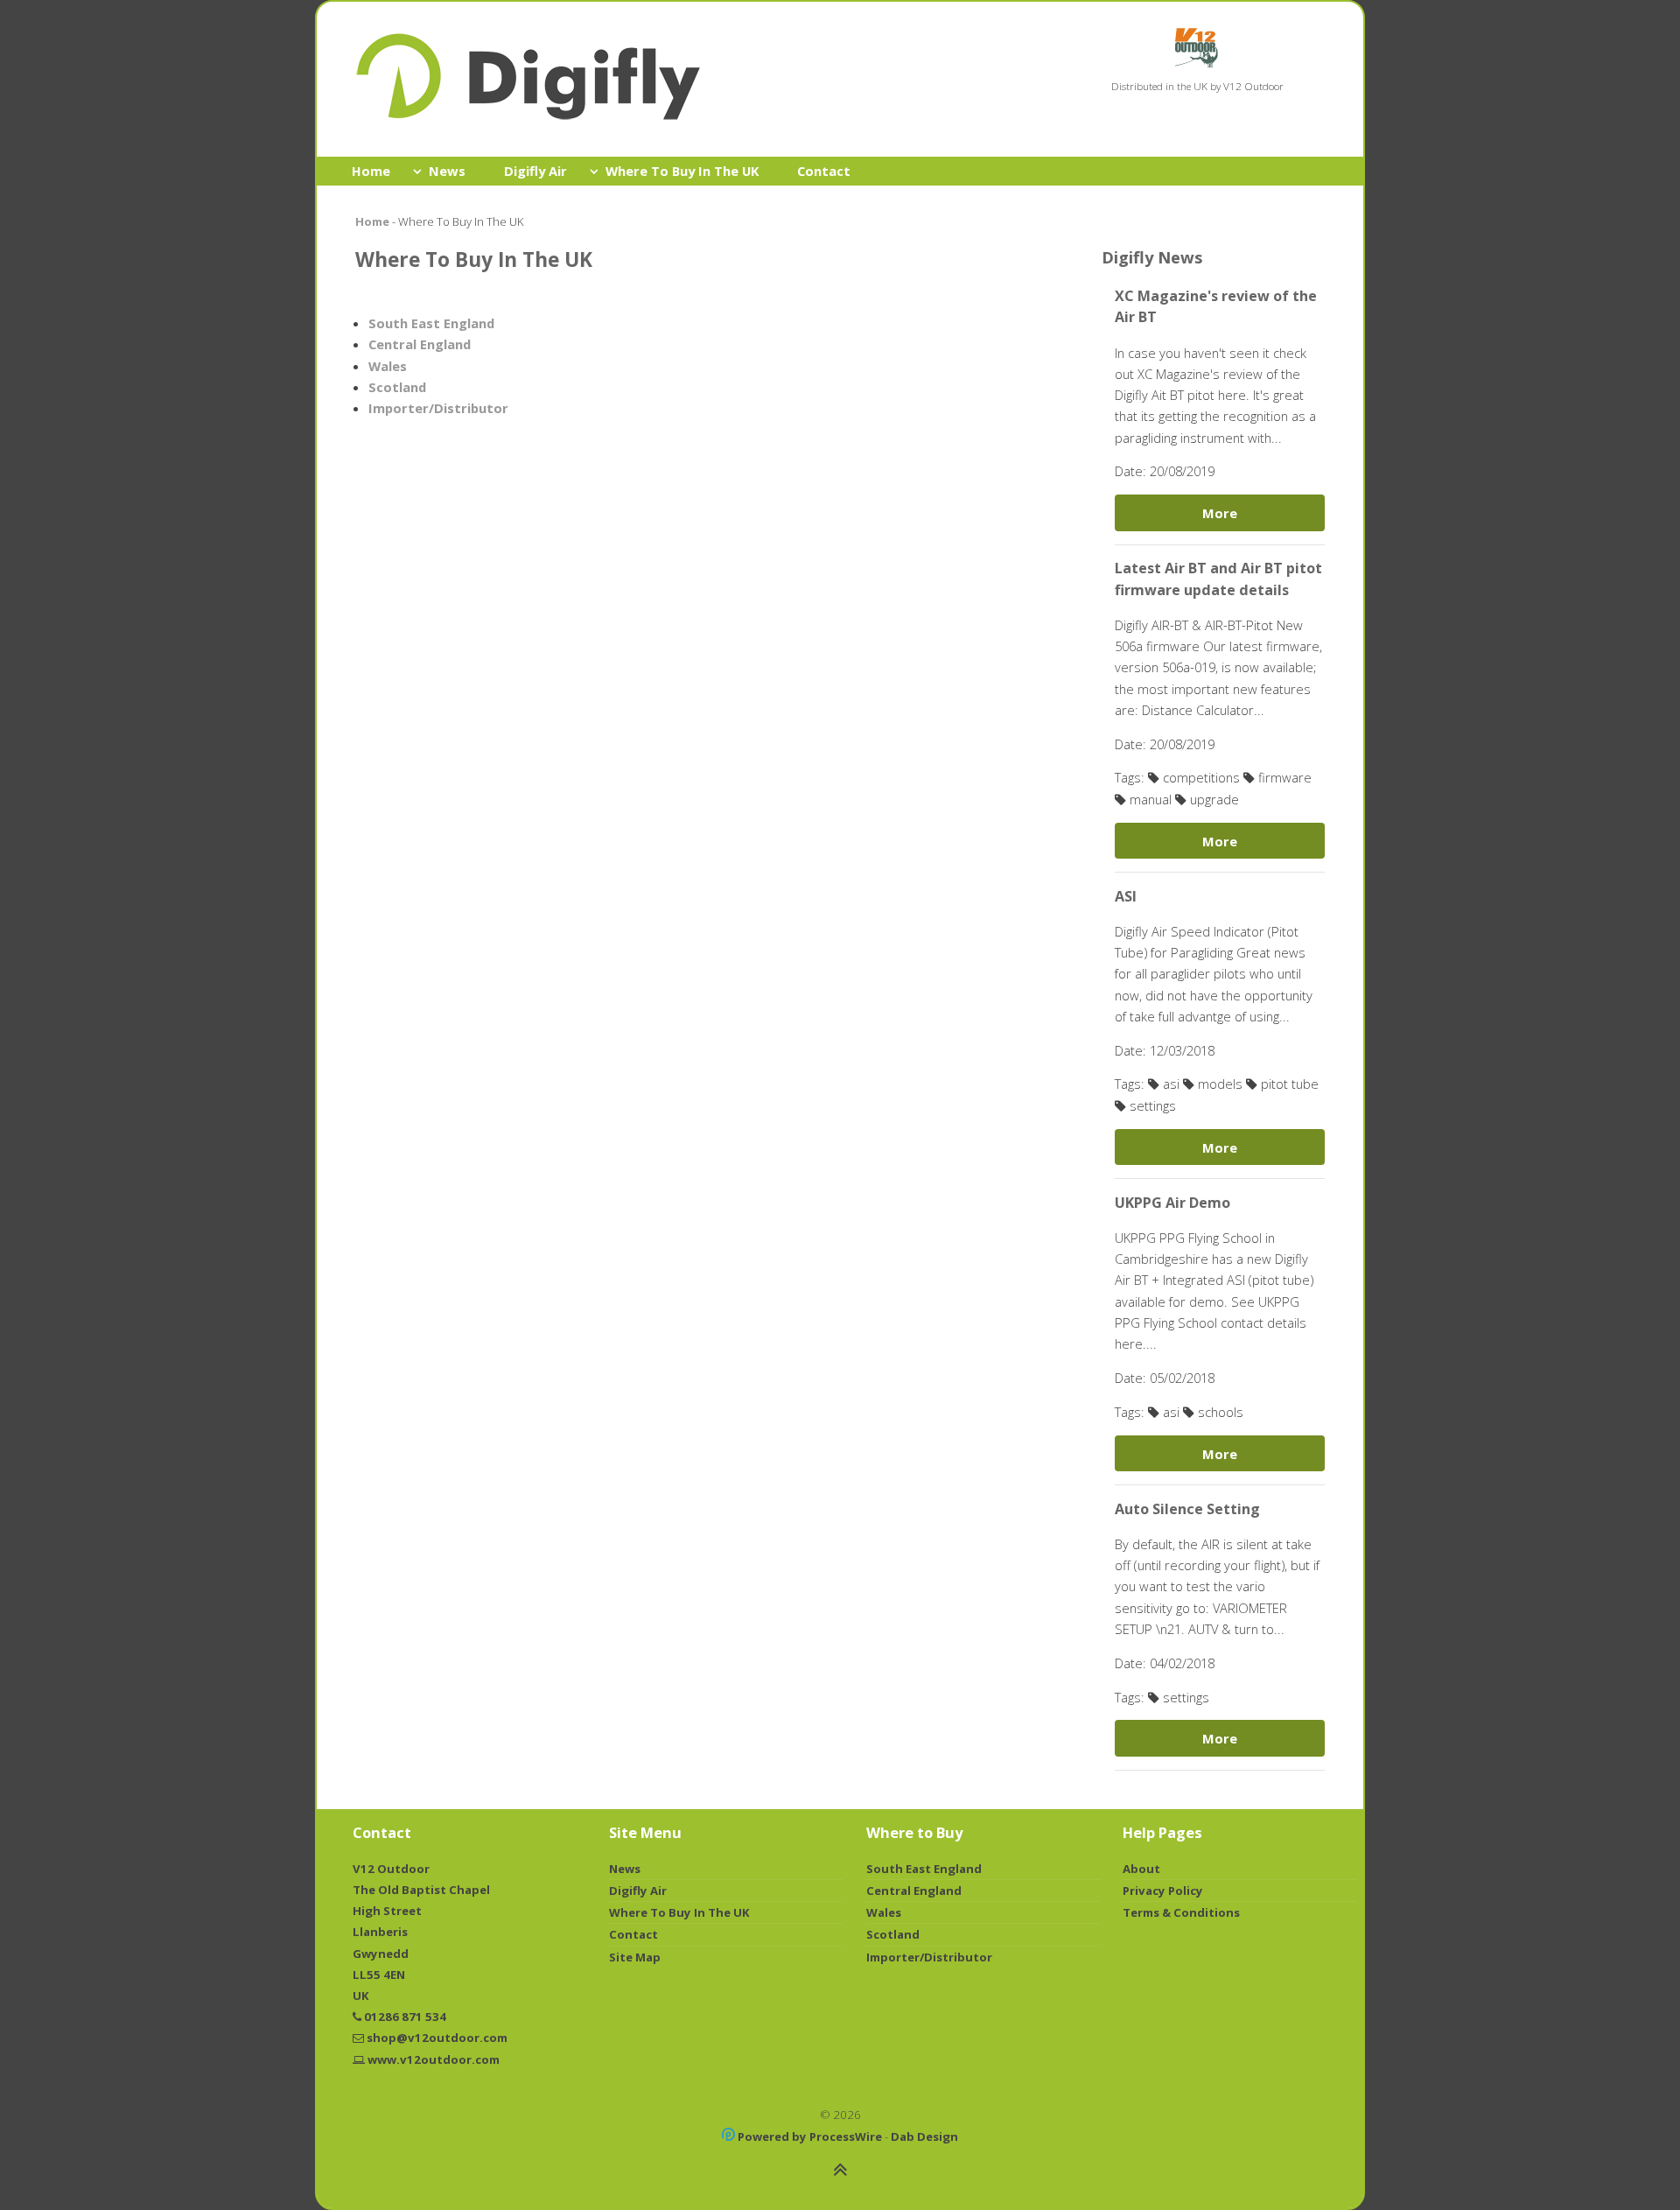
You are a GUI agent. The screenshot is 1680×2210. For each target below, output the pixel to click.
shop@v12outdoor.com (437, 2038)
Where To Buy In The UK (682, 171)
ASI (1126, 896)
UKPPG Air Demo (1172, 1203)
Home (371, 171)
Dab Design (924, 2136)
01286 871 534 (405, 2017)
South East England (431, 323)
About (1141, 1869)
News (447, 171)
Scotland (397, 387)
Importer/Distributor (438, 408)
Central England (420, 344)
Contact (824, 171)
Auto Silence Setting (1187, 1509)
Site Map (635, 1957)
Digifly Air (535, 171)
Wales (388, 366)
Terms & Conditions (1181, 1912)
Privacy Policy (1163, 1891)
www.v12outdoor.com (434, 2059)
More (1220, 513)
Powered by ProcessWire (808, 2136)
